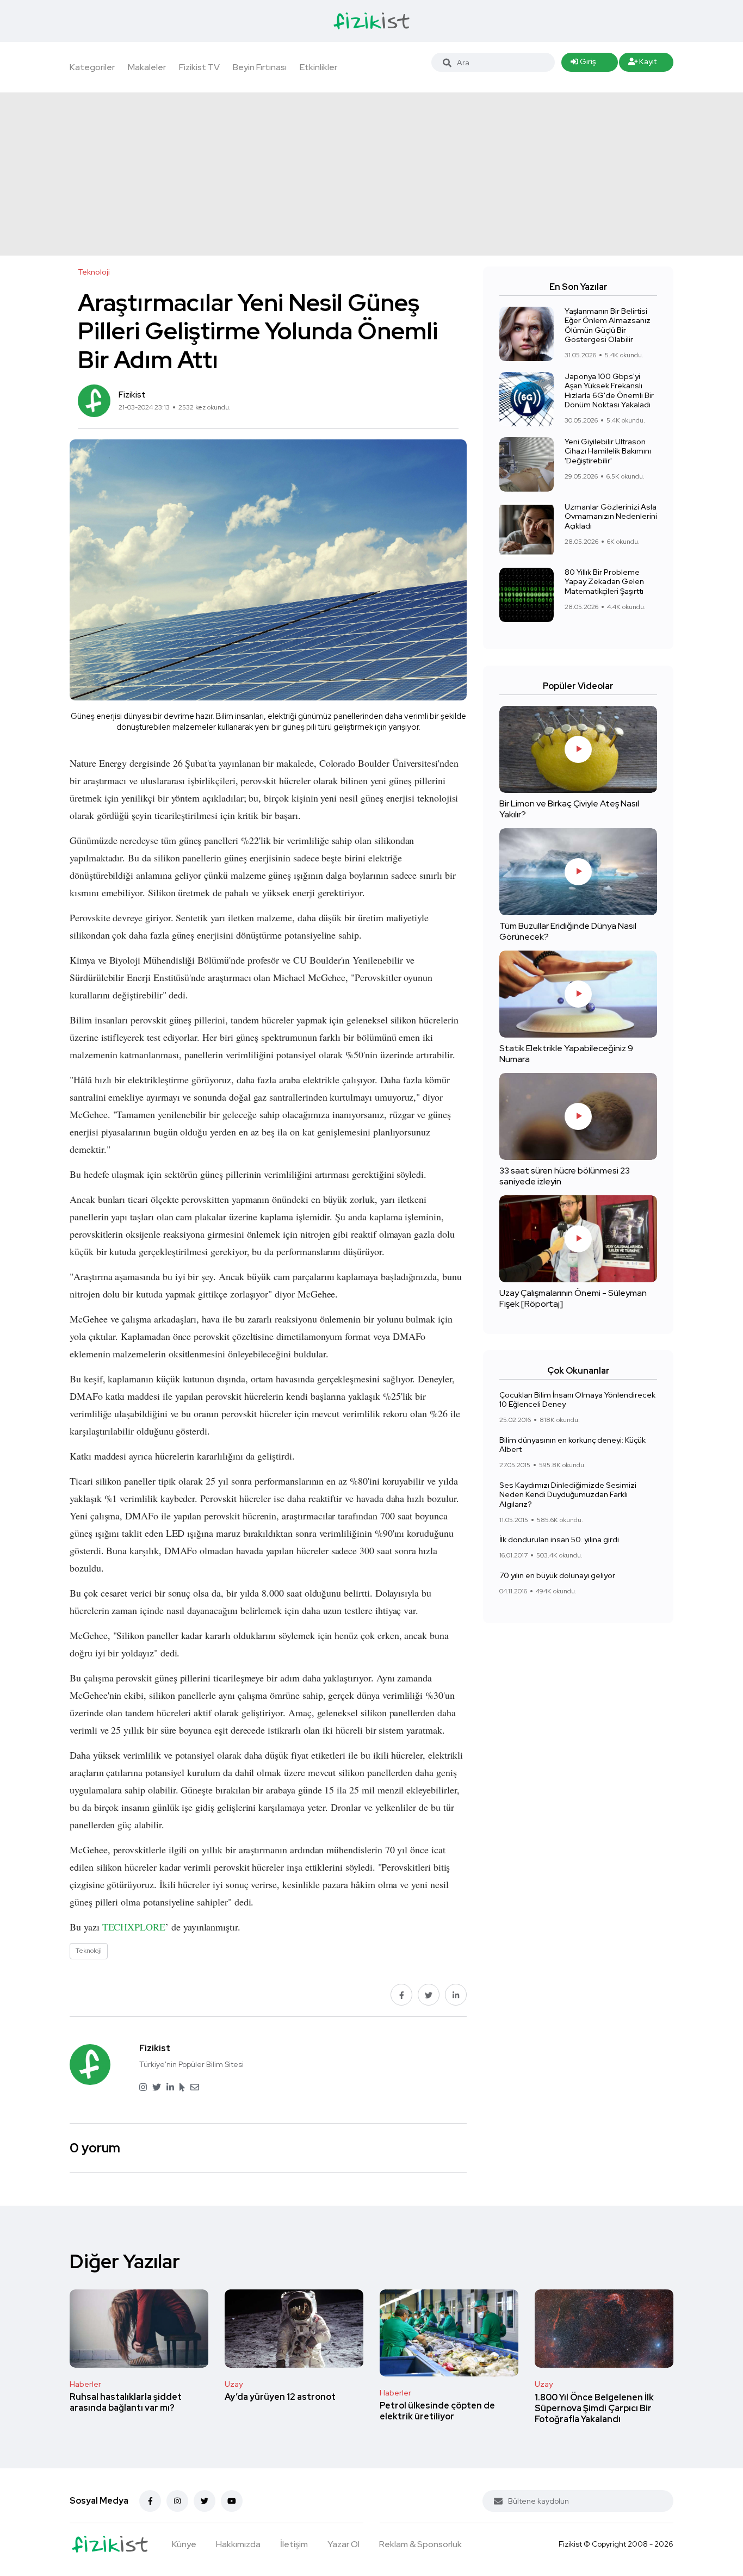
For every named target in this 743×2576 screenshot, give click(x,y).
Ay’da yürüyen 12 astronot (280, 2397)
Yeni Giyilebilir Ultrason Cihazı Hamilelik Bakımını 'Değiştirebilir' (608, 451)
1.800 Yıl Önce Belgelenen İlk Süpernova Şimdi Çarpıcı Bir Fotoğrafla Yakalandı (594, 2408)
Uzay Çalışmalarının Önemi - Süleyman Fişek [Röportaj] (573, 1298)
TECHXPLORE (134, 1927)
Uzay (234, 2384)
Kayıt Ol (643, 64)
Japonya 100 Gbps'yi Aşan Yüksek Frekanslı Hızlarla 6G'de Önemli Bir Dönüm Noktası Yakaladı (609, 391)
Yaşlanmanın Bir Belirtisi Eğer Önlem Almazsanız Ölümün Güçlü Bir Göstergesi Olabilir (608, 325)
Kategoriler (92, 67)
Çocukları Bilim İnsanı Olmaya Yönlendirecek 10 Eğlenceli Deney (577, 1400)
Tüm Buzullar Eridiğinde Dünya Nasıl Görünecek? (568, 931)
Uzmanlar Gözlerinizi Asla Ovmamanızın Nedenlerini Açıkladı (611, 516)
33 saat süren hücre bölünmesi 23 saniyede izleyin (565, 1176)
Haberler (85, 2384)
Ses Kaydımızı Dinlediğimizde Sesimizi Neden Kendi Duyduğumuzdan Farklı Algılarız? (568, 1495)
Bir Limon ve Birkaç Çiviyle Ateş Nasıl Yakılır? (569, 809)
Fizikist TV (199, 67)
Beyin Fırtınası (260, 67)
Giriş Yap (583, 64)
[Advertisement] (371, 174)
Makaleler (147, 67)
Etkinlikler (318, 67)
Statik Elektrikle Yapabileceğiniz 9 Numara (566, 1054)
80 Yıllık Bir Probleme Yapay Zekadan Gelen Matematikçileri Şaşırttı (604, 582)
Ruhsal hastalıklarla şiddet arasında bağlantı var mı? (126, 2403)
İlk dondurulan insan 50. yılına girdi (559, 1540)
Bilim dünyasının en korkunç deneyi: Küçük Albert (572, 1445)
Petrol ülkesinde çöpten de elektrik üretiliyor (437, 2411)
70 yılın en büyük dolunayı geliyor (557, 1575)
